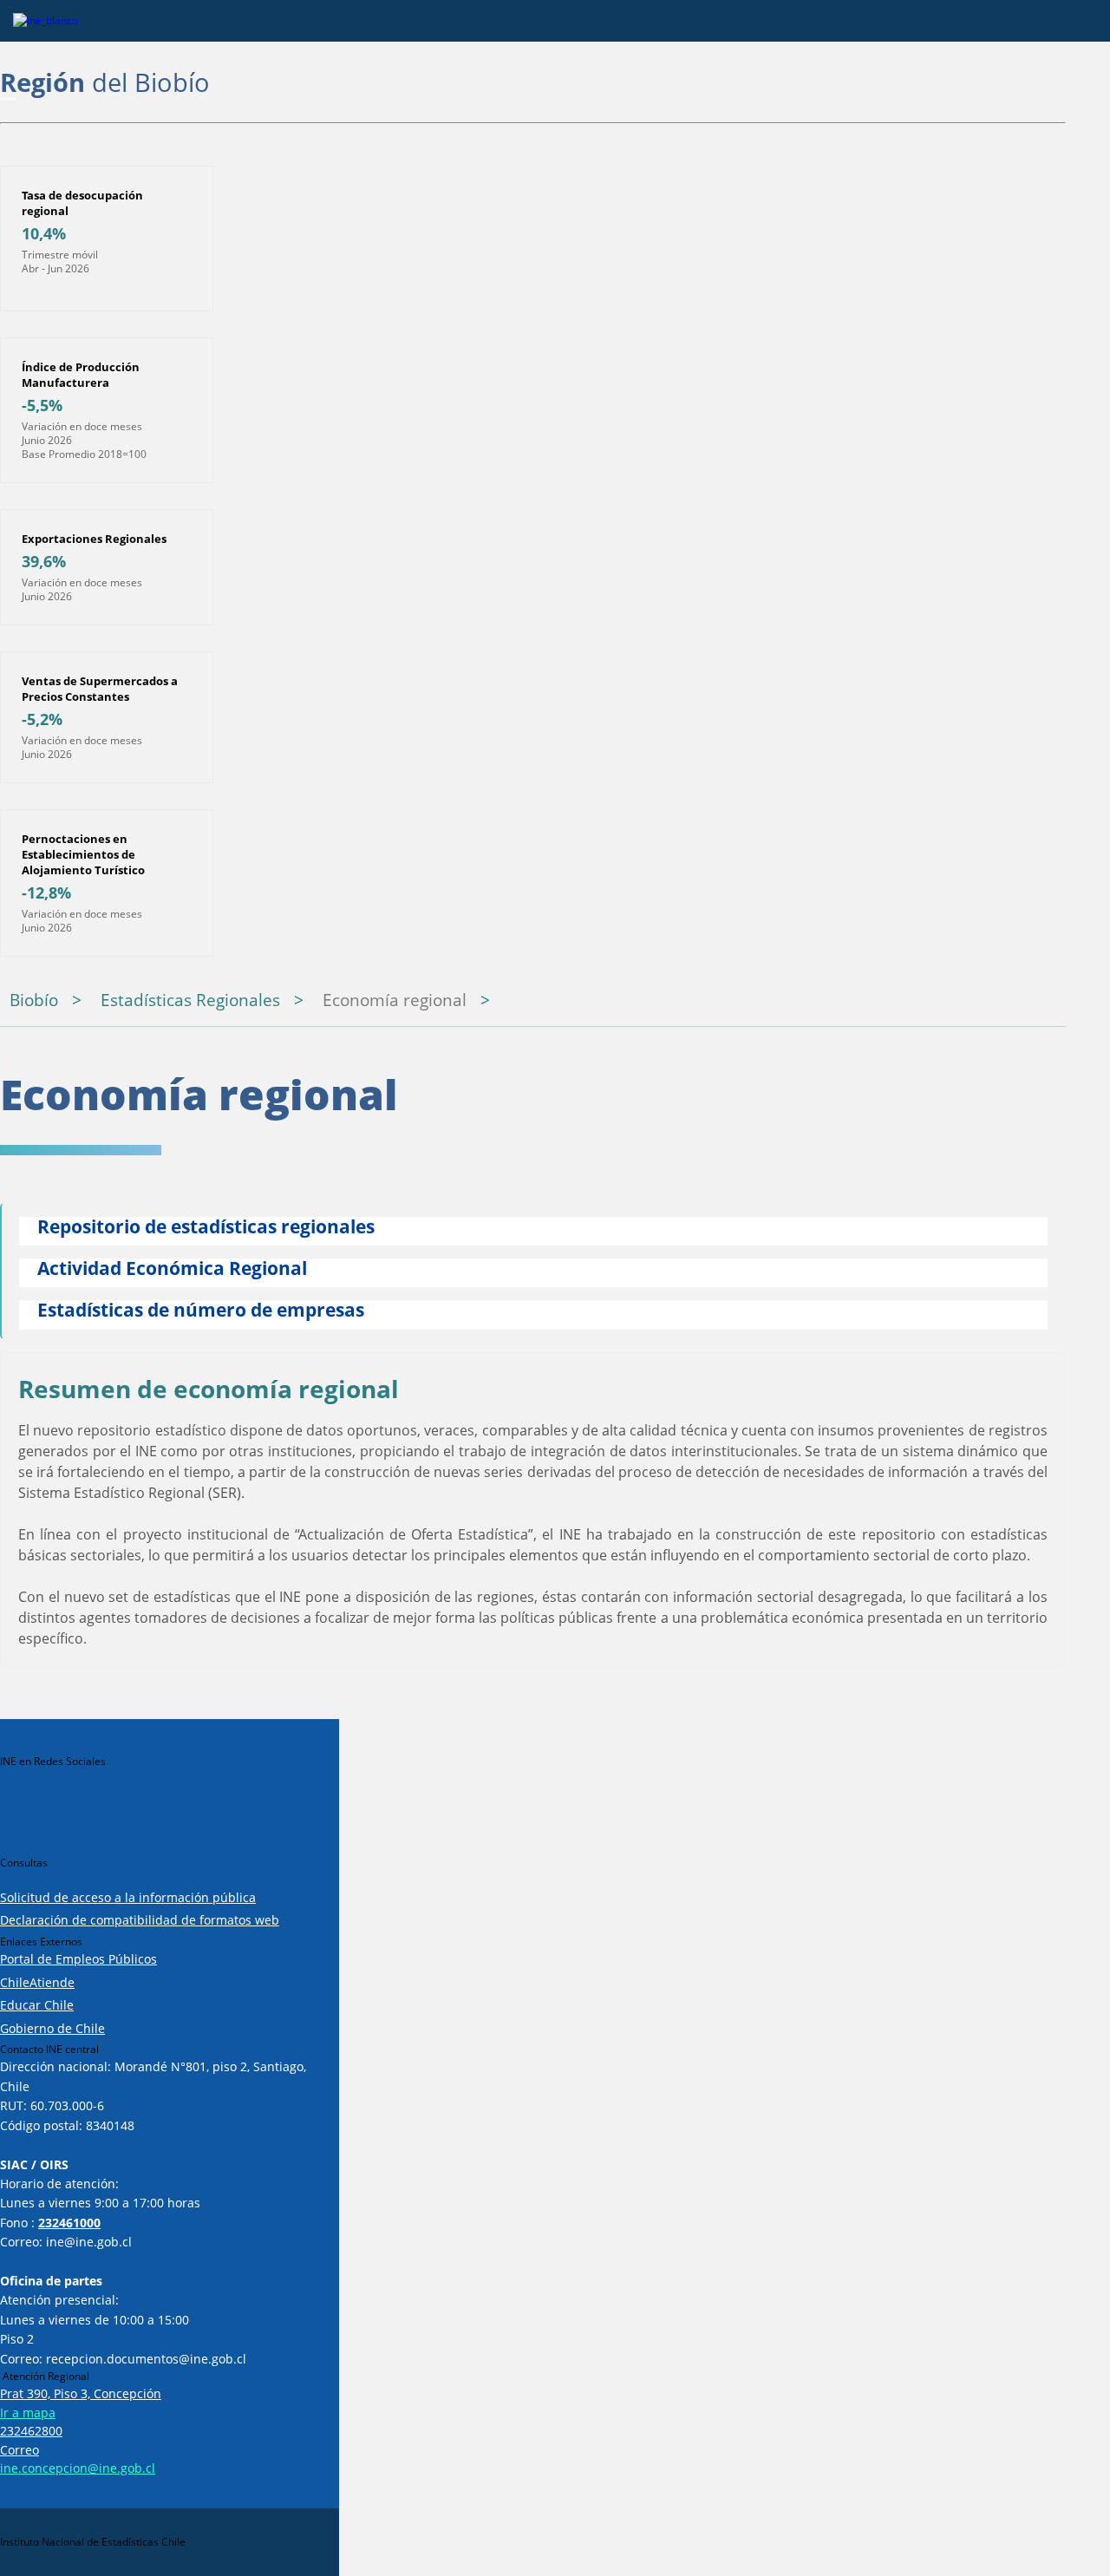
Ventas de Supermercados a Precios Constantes (100, 689)
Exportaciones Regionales (94, 539)
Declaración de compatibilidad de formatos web (140, 1920)
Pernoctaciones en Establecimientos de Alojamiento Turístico (83, 854)
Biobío (34, 1000)
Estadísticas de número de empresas (201, 1311)
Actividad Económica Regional (172, 1269)
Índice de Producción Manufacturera (81, 375)
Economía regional (395, 1000)
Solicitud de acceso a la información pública (128, 1897)
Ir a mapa (28, 2413)
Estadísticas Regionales (190, 1000)
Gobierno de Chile (52, 2028)
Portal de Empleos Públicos (78, 1959)
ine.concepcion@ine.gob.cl (78, 2468)
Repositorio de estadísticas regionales (206, 1228)
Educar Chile (37, 2005)
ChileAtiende (37, 1982)
